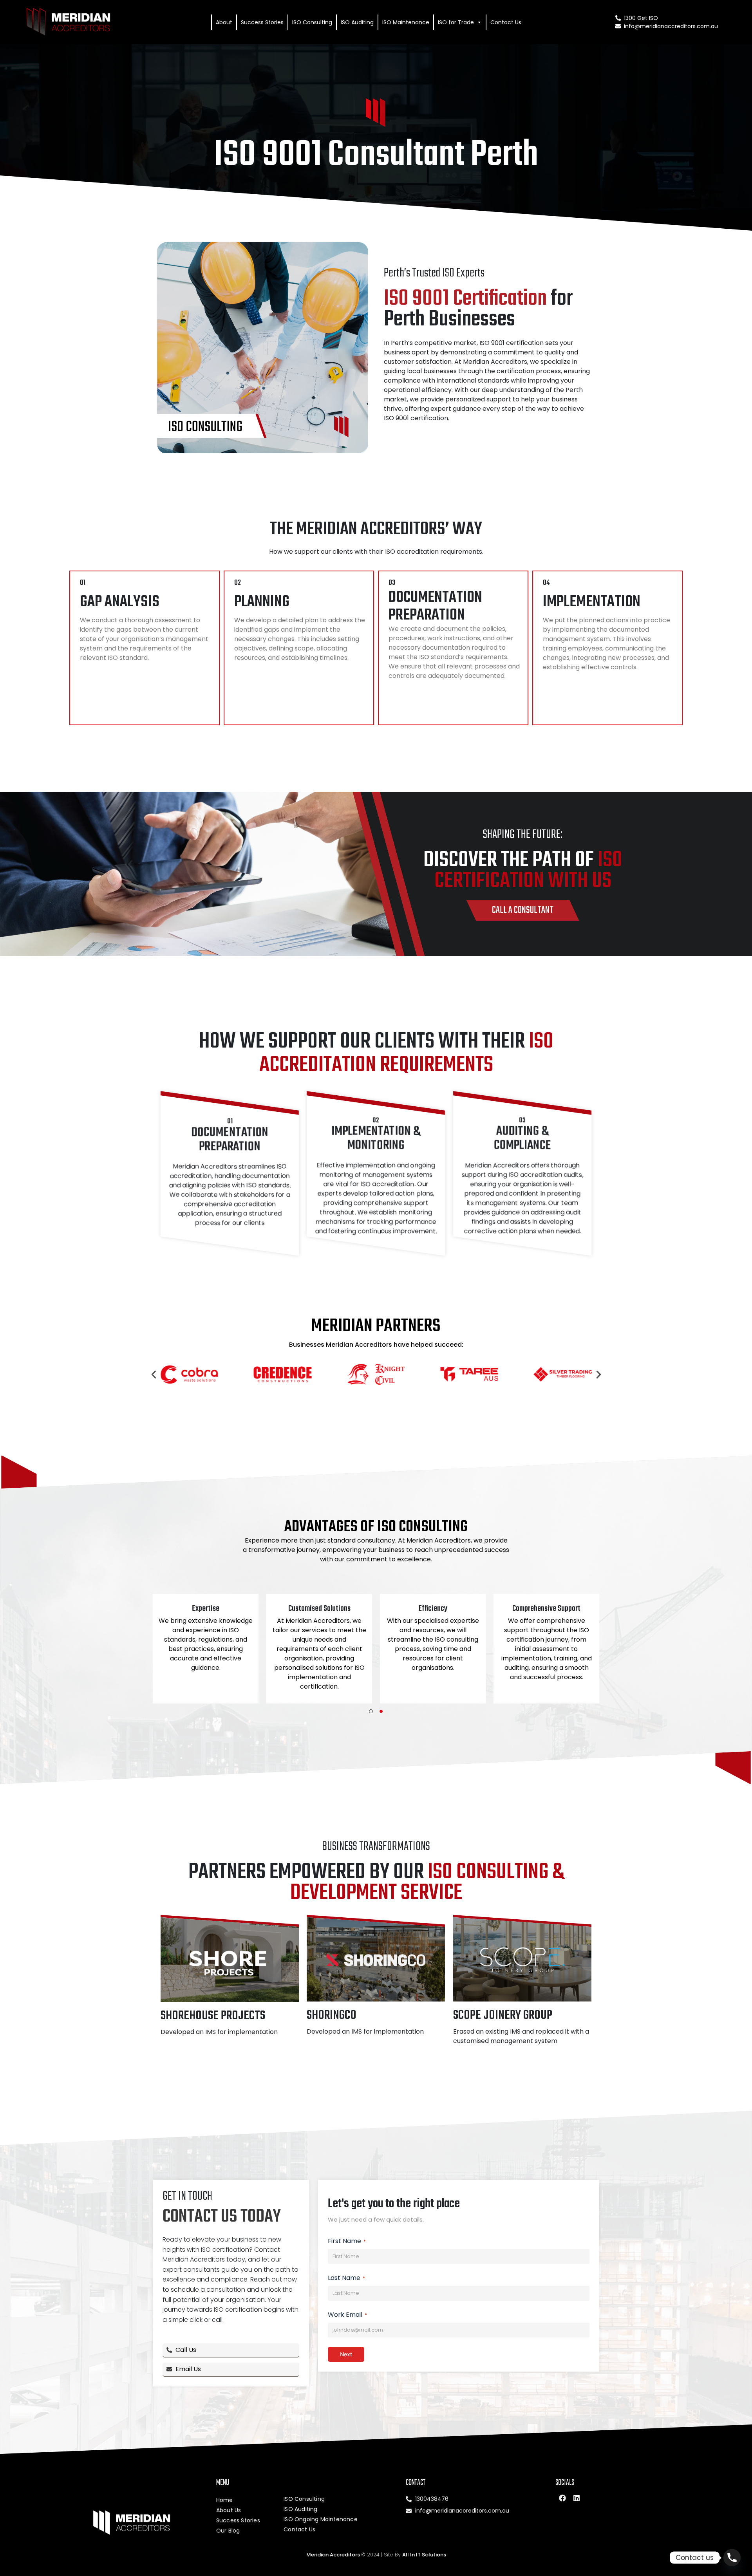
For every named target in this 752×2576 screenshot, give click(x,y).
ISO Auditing (357, 22)
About (224, 22)
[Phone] (732, 2558)
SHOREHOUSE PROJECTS (213, 2016)
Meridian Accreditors (334, 2555)
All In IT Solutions (424, 2555)
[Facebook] (562, 2498)
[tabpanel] (206, 1648)
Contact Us (506, 22)
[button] (154, 1374)
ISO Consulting (312, 22)
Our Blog (228, 2531)
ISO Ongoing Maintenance (321, 2519)
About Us (229, 2510)
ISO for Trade (456, 22)
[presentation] (371, 1711)
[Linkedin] (577, 2498)
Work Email (347, 2315)
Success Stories (262, 22)
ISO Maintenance (406, 22)
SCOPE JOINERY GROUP (503, 2015)
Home (225, 2500)
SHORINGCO (332, 2015)
